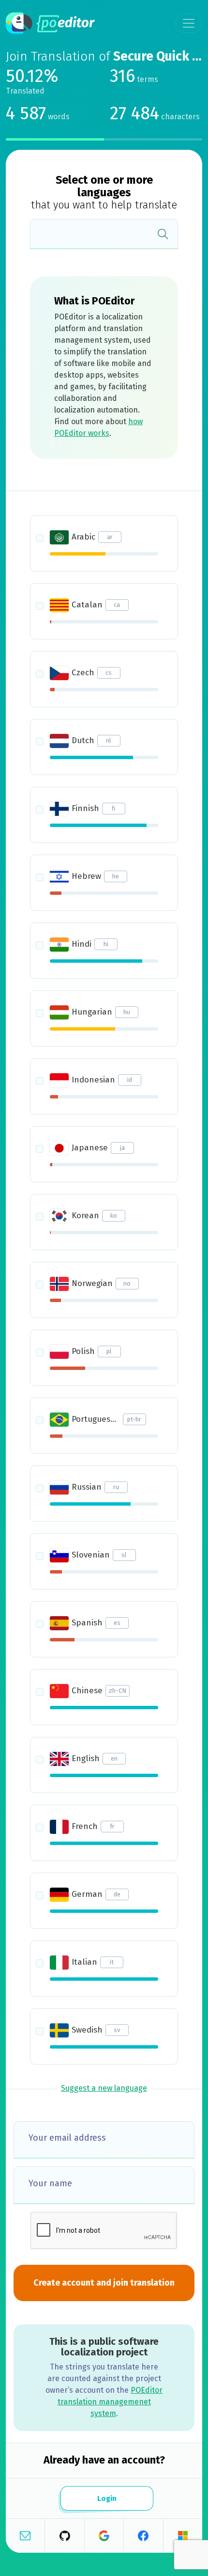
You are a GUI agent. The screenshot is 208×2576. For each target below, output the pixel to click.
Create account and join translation (104, 2283)
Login (106, 2498)
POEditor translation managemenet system (110, 2402)
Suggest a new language (104, 2088)
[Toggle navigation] (189, 23)
